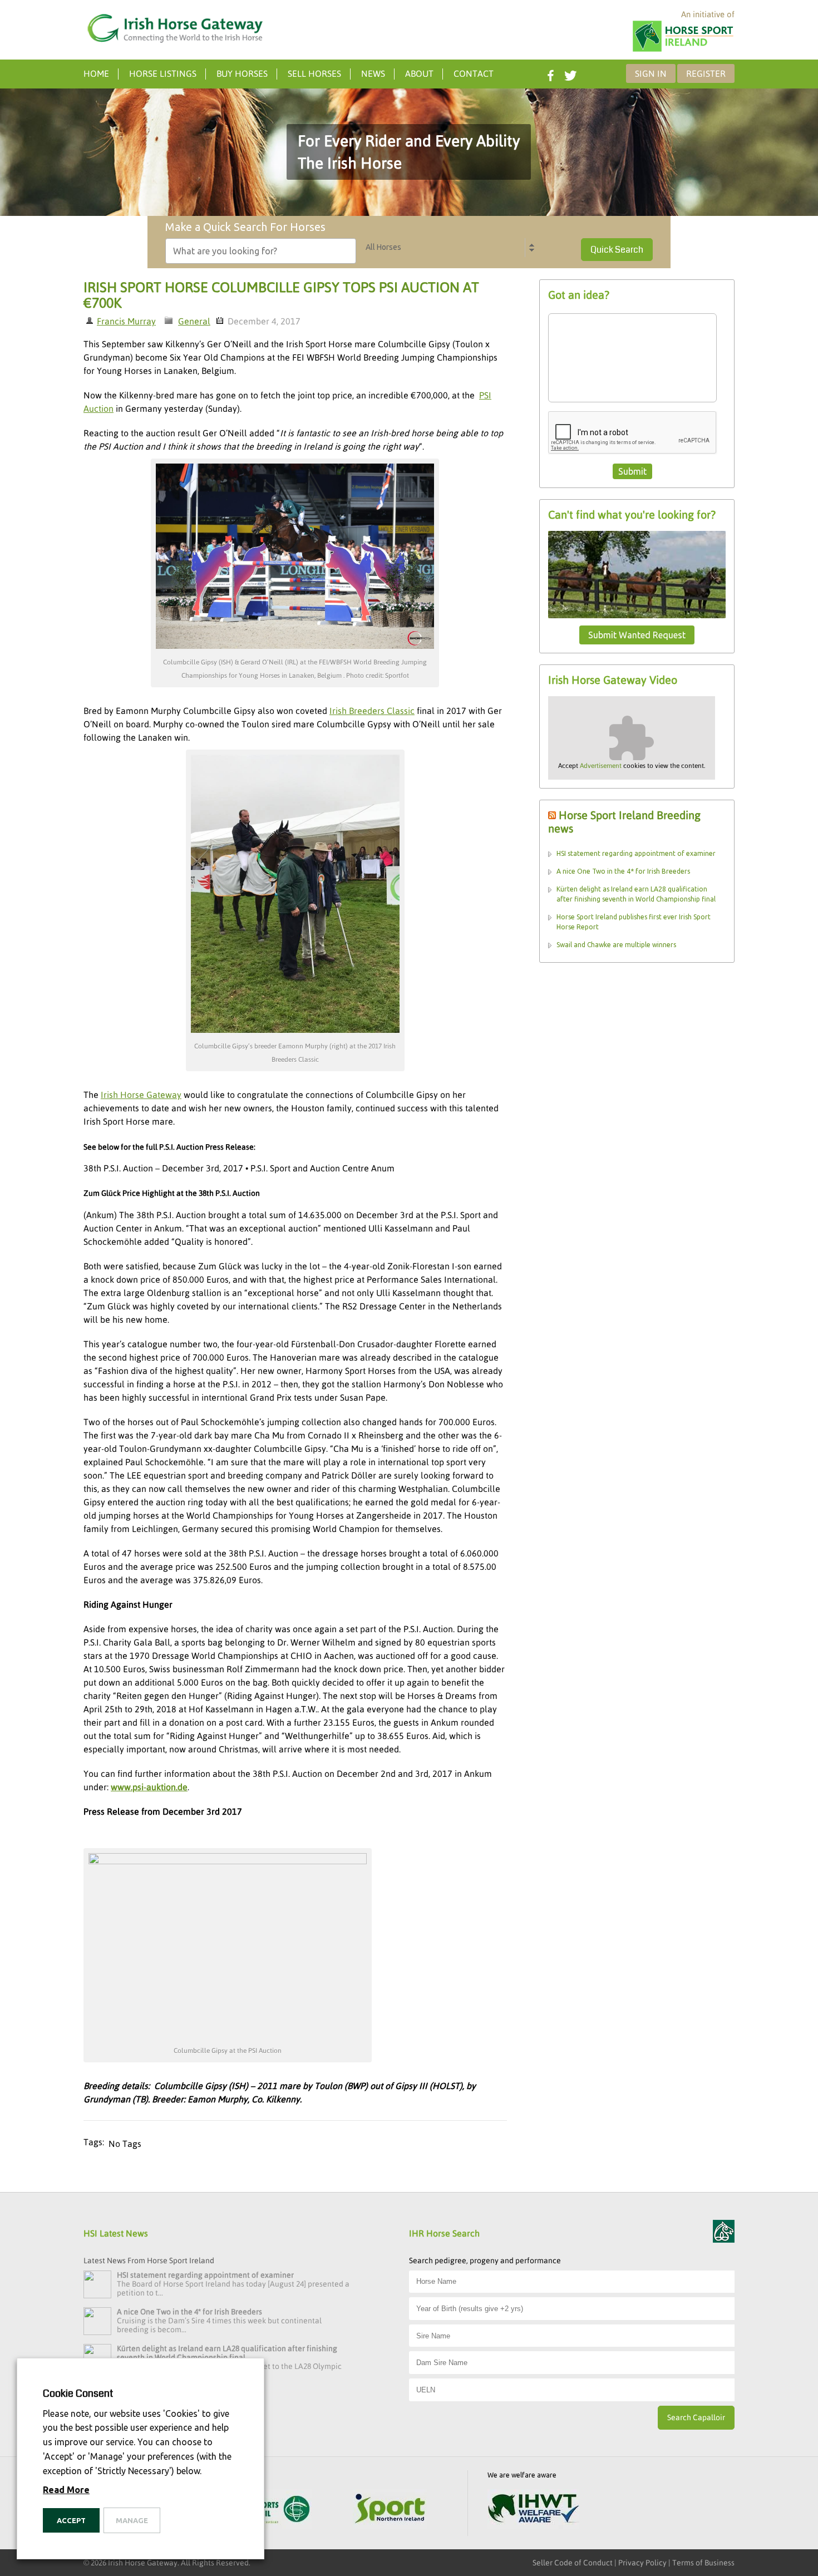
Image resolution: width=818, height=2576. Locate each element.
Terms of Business (703, 2563)
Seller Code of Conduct (573, 2563)
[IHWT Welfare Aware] (533, 2510)
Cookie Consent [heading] (78, 2393)
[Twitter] (569, 73)
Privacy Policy (642, 2563)
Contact (474, 73)
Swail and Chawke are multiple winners (616, 945)
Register (706, 73)
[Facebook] (549, 73)
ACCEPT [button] (71, 2520)
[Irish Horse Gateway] (175, 28)
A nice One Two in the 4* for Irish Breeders (623, 871)
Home (96, 73)
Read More (66, 2490)
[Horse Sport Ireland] (683, 51)
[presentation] (633, 433)
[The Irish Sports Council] (272, 2510)
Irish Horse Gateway (141, 1095)
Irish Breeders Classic (372, 711)
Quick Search (617, 250)
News (373, 73)
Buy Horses (242, 73)
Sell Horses (314, 73)
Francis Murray (126, 321)
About (419, 73)
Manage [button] (132, 2520)
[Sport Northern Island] (390, 2510)
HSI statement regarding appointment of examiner (636, 853)
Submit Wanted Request (637, 635)
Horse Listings (163, 73)
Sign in (651, 73)
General (194, 321)
